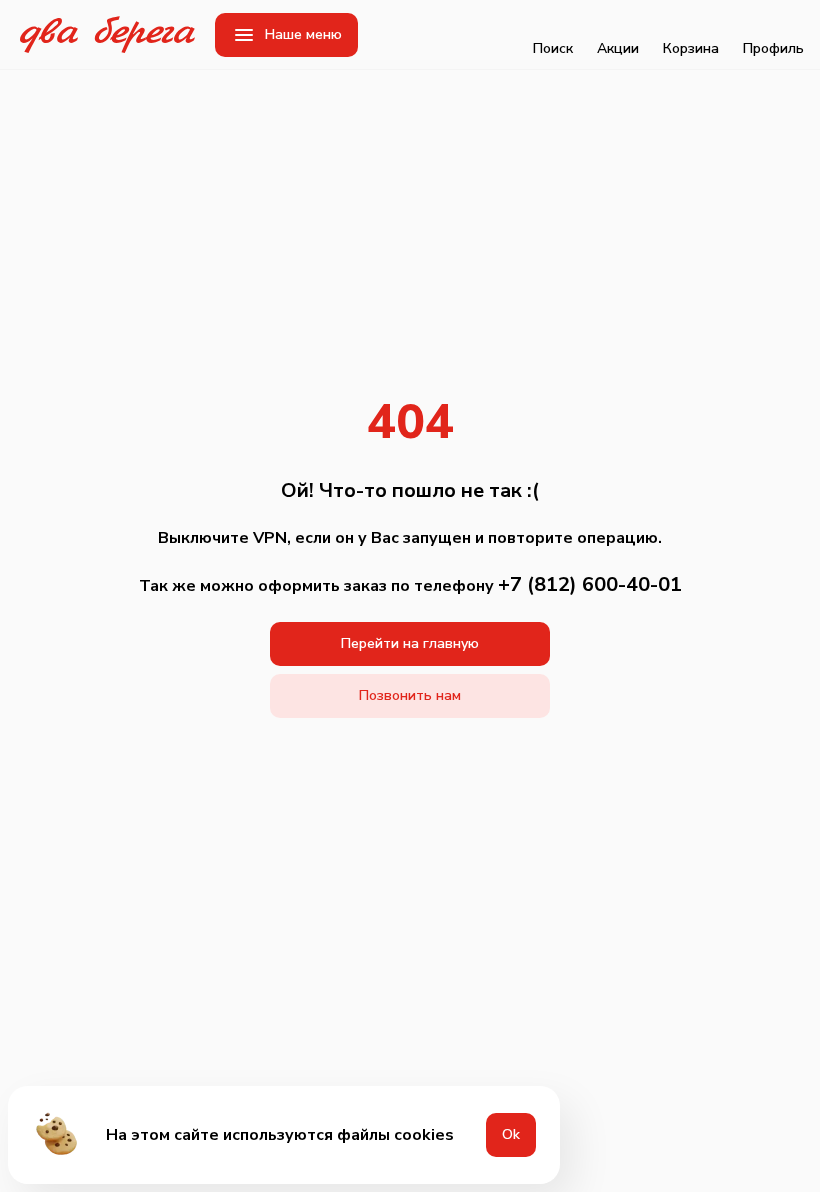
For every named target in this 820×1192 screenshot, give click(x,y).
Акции (618, 48)
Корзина (691, 48)
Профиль (773, 48)
